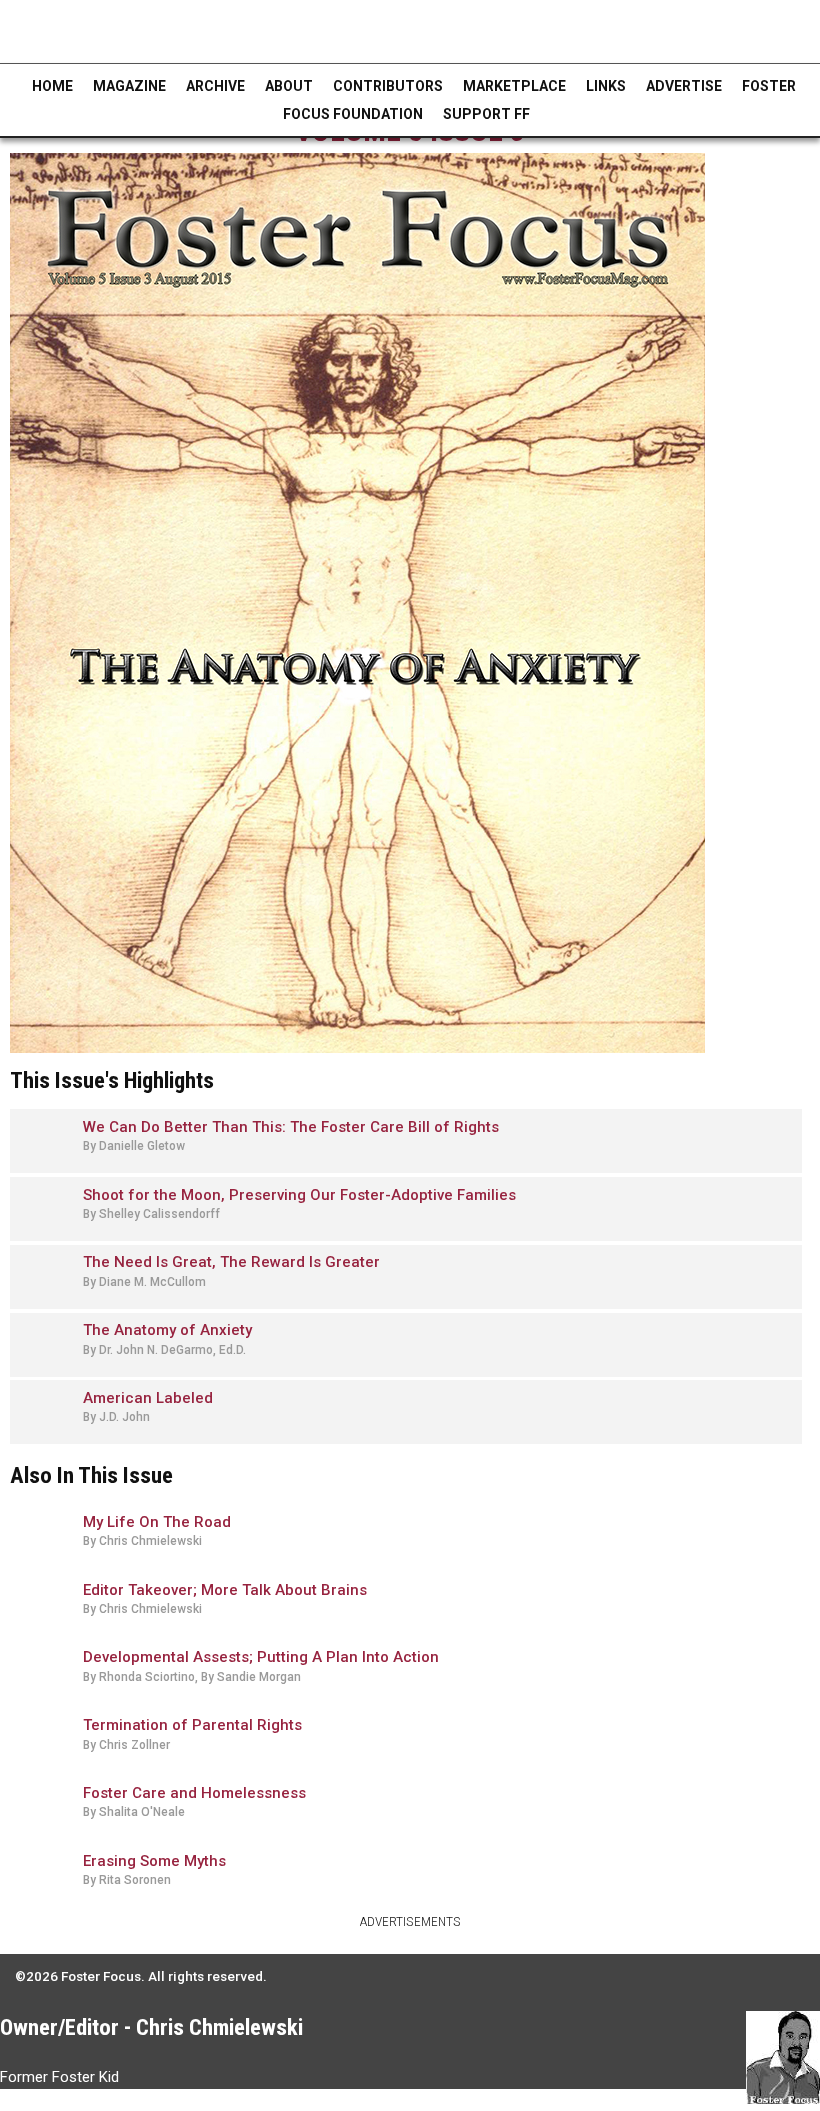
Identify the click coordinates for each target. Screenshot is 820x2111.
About (289, 86)
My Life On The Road (157, 1522)
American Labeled (148, 1398)
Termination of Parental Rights (192, 1725)
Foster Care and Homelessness (194, 1793)
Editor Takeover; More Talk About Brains (225, 1590)
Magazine (129, 86)
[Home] (152, 31)
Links (606, 86)
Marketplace (514, 86)
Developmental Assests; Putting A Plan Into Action (261, 1657)
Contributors (388, 86)
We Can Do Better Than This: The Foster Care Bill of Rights (291, 1127)
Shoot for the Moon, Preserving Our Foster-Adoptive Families (299, 1195)
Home (52, 86)
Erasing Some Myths (154, 1861)
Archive (215, 86)
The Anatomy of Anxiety (167, 1330)
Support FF (486, 114)
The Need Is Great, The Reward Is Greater (231, 1262)
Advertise (684, 86)
